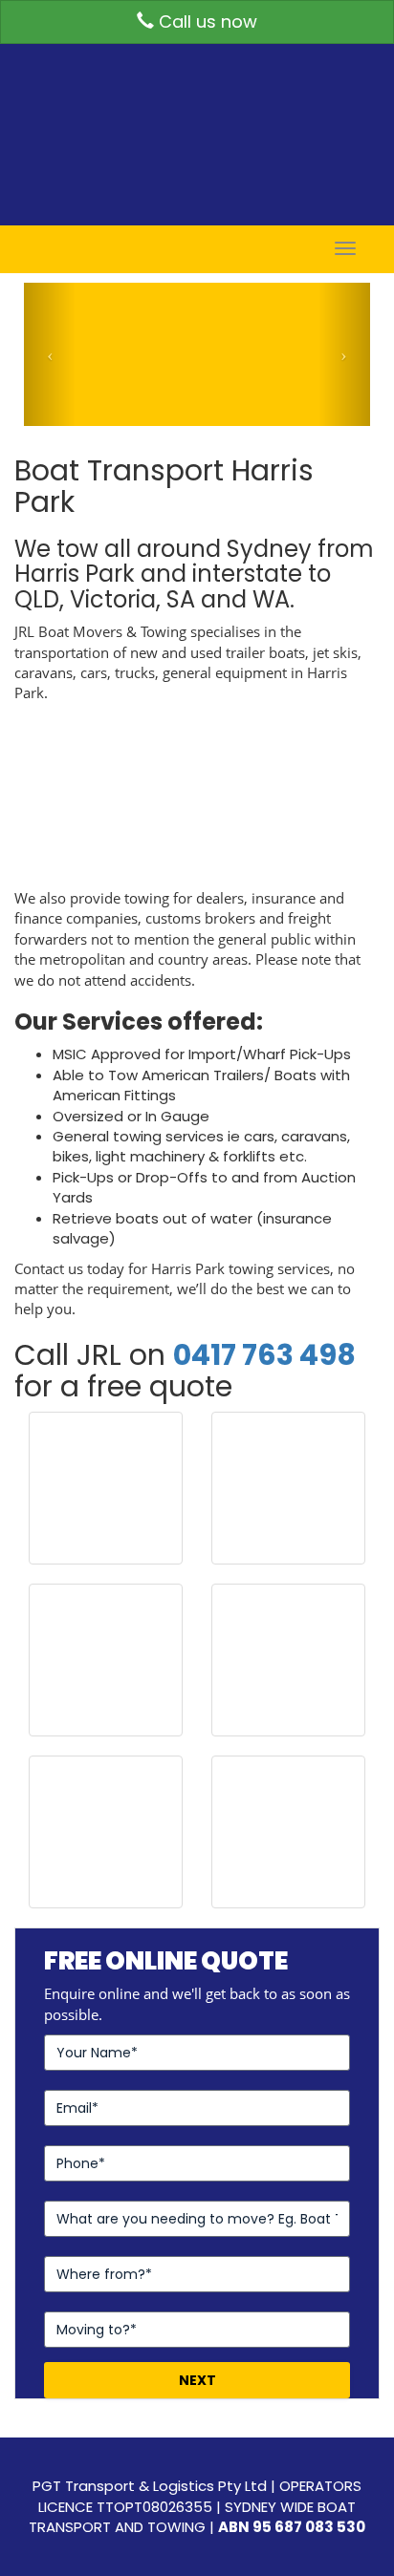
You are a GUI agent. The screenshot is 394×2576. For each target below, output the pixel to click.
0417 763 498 (264, 1355)
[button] (50, 354)
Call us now (206, 21)
